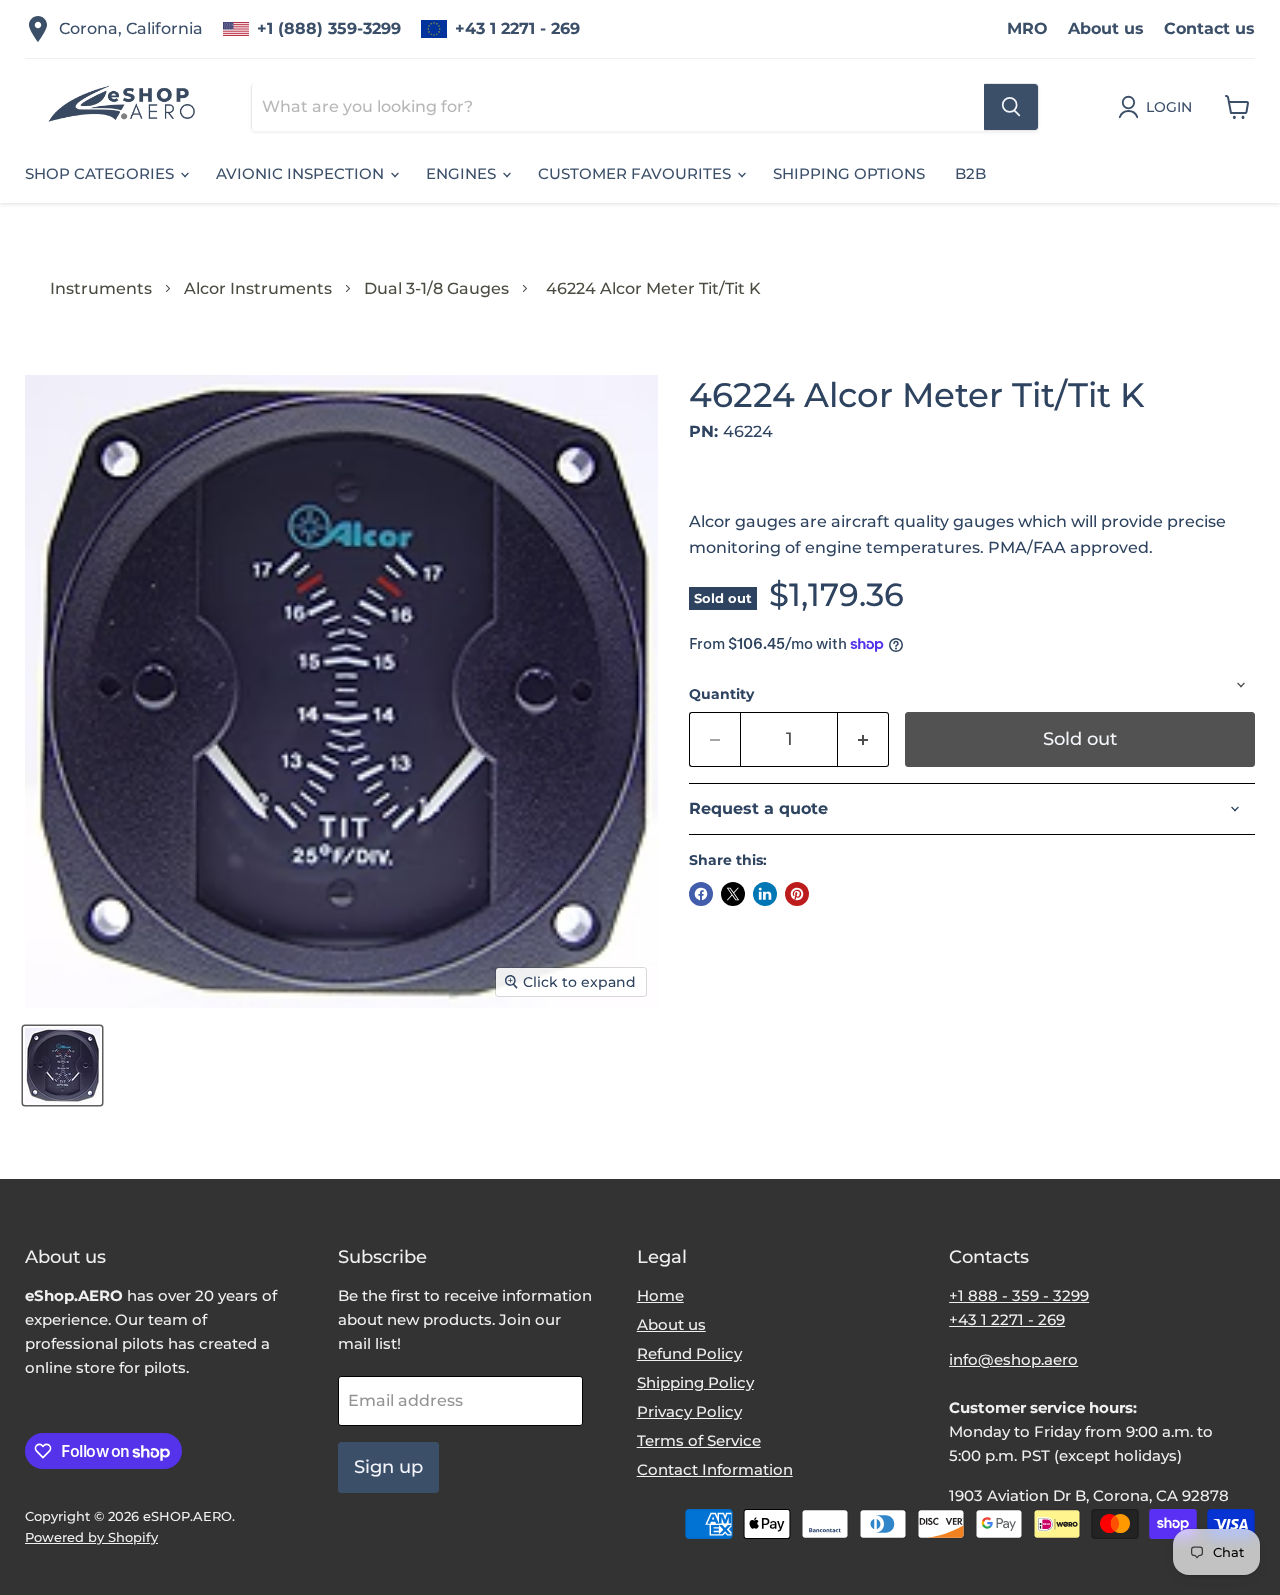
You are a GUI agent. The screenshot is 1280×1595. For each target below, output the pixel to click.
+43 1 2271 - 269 (517, 28)
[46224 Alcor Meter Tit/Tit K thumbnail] (62, 1065)
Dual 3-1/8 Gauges (436, 288)
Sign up (388, 1467)
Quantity (721, 694)
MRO (1027, 28)
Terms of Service (699, 1440)
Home (660, 1295)
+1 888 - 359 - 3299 (1019, 1295)
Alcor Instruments (258, 288)
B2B (970, 173)
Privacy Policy (689, 1411)
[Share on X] (733, 894)
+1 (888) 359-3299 (329, 28)
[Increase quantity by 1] (863, 739)
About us (1106, 28)
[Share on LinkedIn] (765, 894)
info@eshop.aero (1013, 1359)
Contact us (1209, 28)
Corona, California (131, 28)
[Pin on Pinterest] (797, 894)
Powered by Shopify (91, 1537)
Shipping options (849, 173)
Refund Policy (689, 1353)
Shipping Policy (695, 1382)
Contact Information (715, 1469)
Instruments (101, 288)
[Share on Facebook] (701, 894)
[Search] (1011, 107)
